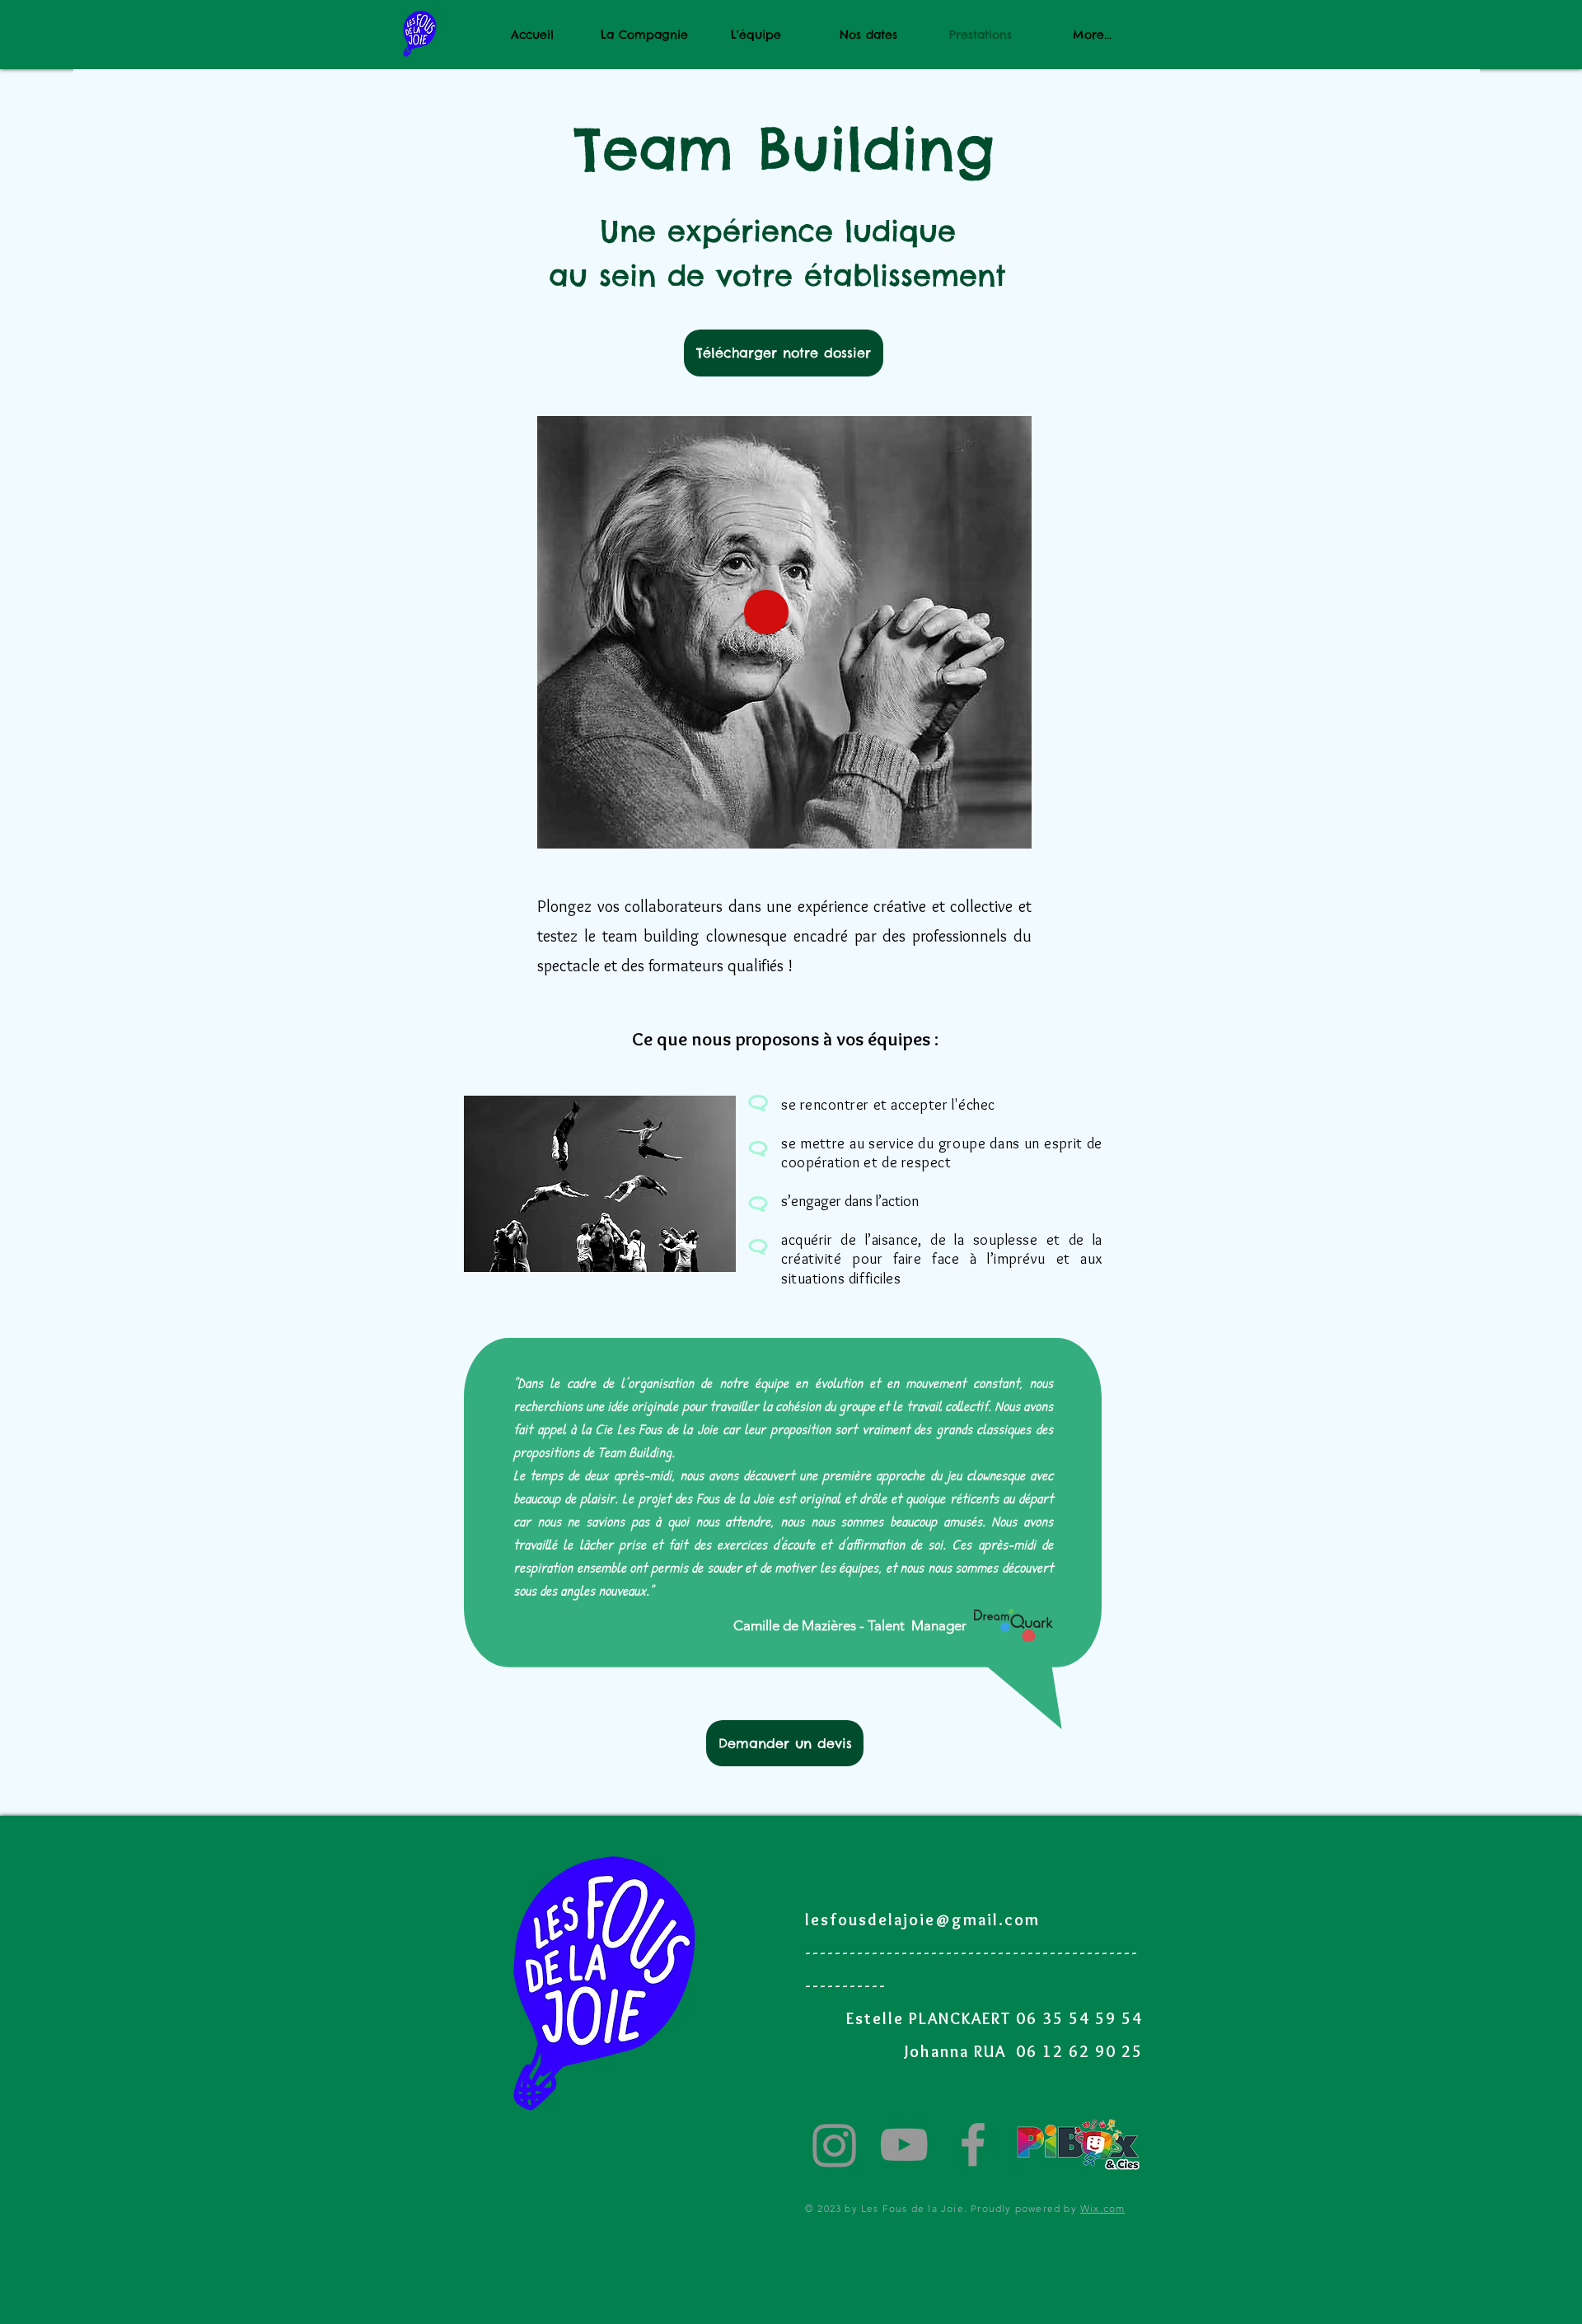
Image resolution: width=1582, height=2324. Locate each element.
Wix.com (1102, 2208)
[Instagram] (835, 2144)
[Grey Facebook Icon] (973, 2144)
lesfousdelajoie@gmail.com (922, 1920)
